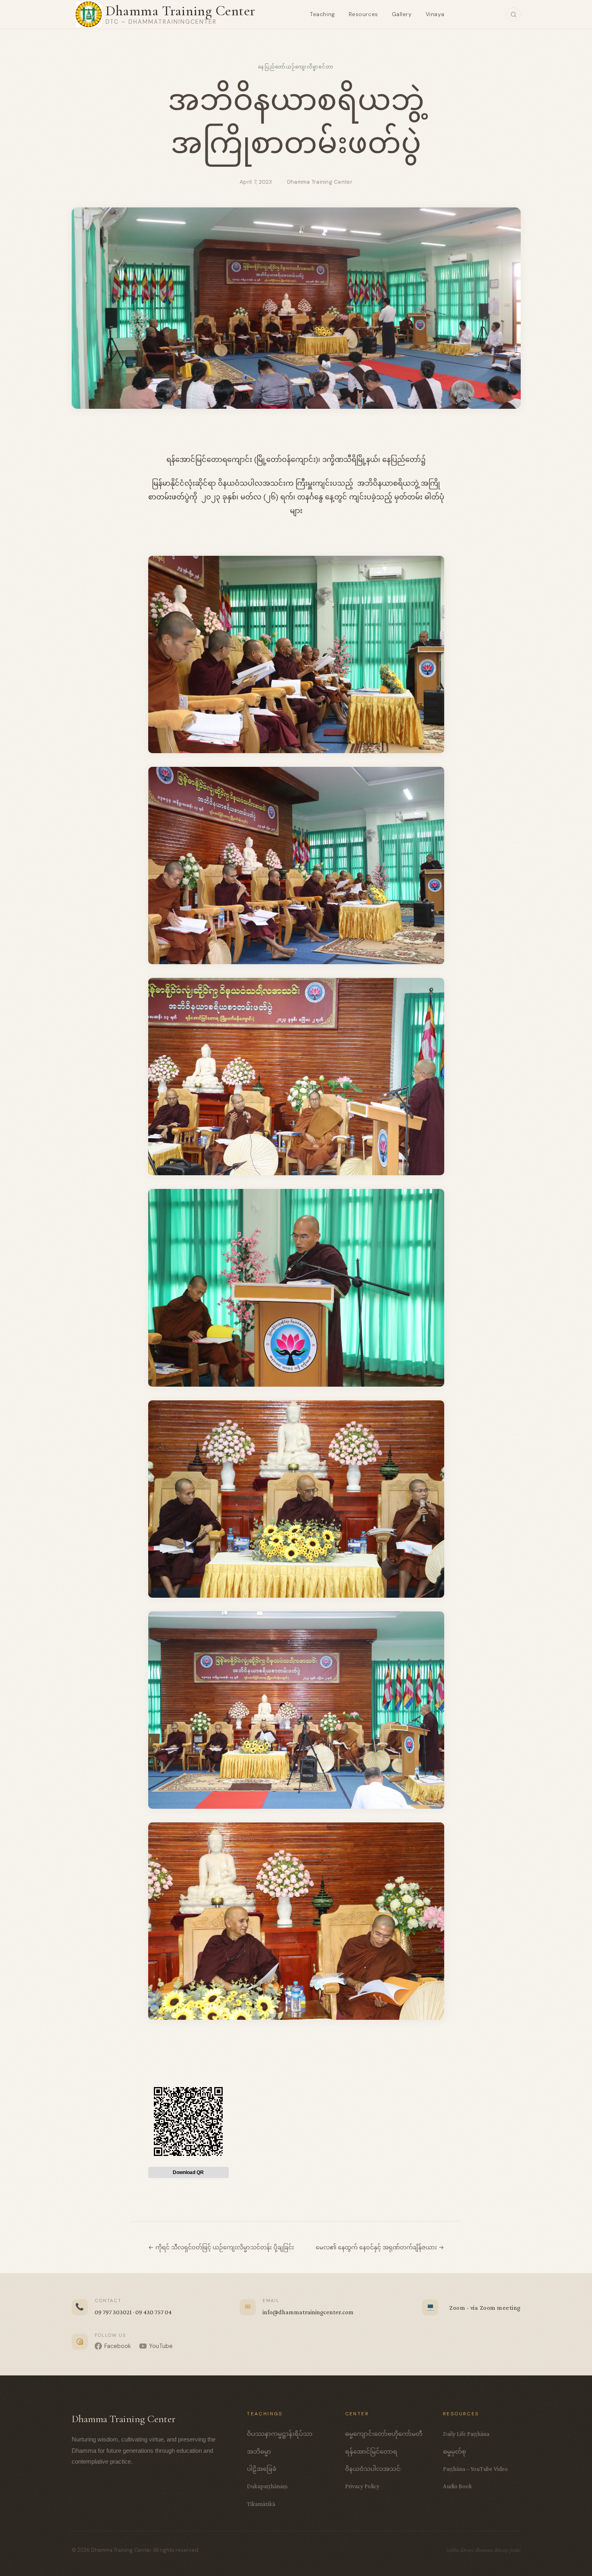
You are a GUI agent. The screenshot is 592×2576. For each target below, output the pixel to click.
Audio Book (457, 2486)
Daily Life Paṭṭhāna (466, 2434)
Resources (363, 14)
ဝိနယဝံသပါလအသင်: (373, 2469)
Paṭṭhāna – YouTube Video (475, 2469)
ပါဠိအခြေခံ (262, 2469)
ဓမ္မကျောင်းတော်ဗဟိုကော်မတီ (384, 2434)
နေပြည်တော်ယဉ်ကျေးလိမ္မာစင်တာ (296, 67)
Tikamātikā (261, 2504)
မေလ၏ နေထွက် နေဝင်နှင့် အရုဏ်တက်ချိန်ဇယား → (380, 2247)
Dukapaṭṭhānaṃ (267, 2486)
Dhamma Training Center (180, 11)
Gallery (402, 14)
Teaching (322, 14)
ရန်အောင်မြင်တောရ (371, 2451)
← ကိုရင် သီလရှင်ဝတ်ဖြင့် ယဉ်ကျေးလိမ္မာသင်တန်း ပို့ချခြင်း (221, 2247)
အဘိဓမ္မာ (259, 2451)
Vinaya (435, 14)
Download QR (188, 2172)
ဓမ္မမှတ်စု (454, 2451)
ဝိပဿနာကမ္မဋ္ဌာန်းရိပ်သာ (280, 2434)
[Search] (513, 14)
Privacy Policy (362, 2486)
